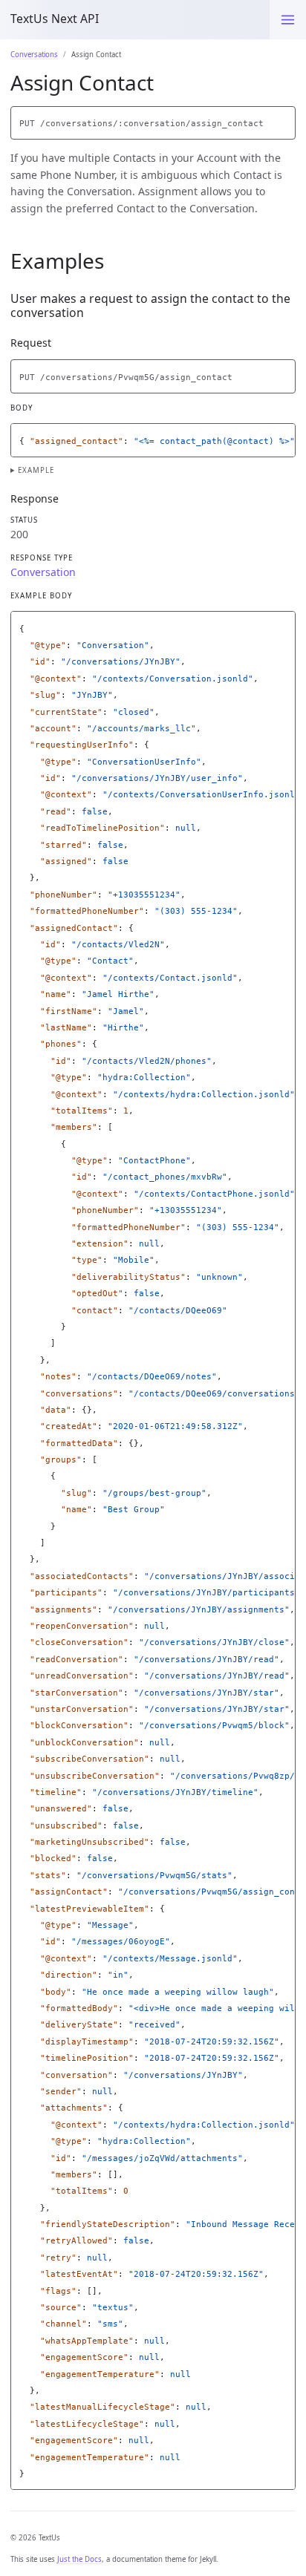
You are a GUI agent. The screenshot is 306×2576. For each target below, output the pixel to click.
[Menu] (288, 20)
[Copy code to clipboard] (284, 120)
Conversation (43, 572)
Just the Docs (79, 2559)
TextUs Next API (55, 19)
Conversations (34, 55)
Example (36, 470)
